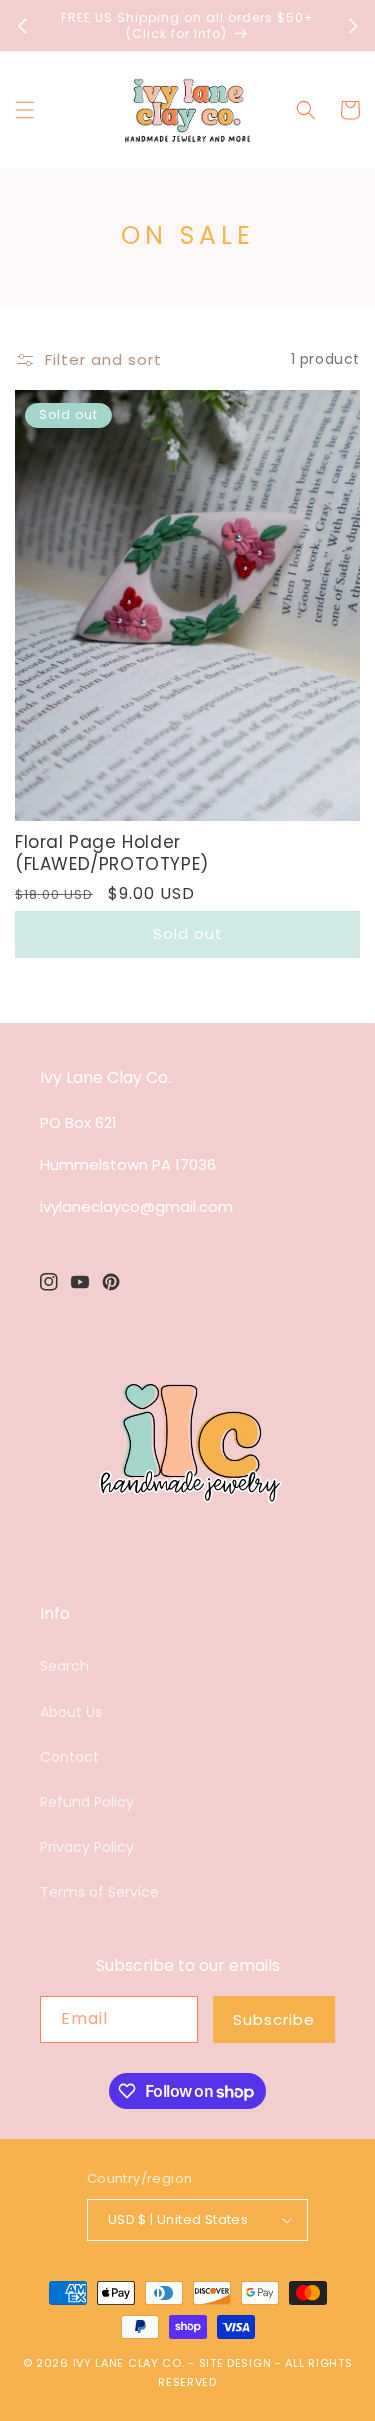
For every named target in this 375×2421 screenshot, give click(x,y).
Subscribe (274, 2019)
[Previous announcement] (22, 26)
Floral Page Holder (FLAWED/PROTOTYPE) (112, 853)
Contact (69, 1757)
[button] (25, 110)
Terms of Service (99, 1892)
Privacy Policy (87, 1847)
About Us (71, 1712)
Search (64, 1666)
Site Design (235, 2363)
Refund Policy (87, 1802)
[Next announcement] (353, 26)
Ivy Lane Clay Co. (129, 2363)
